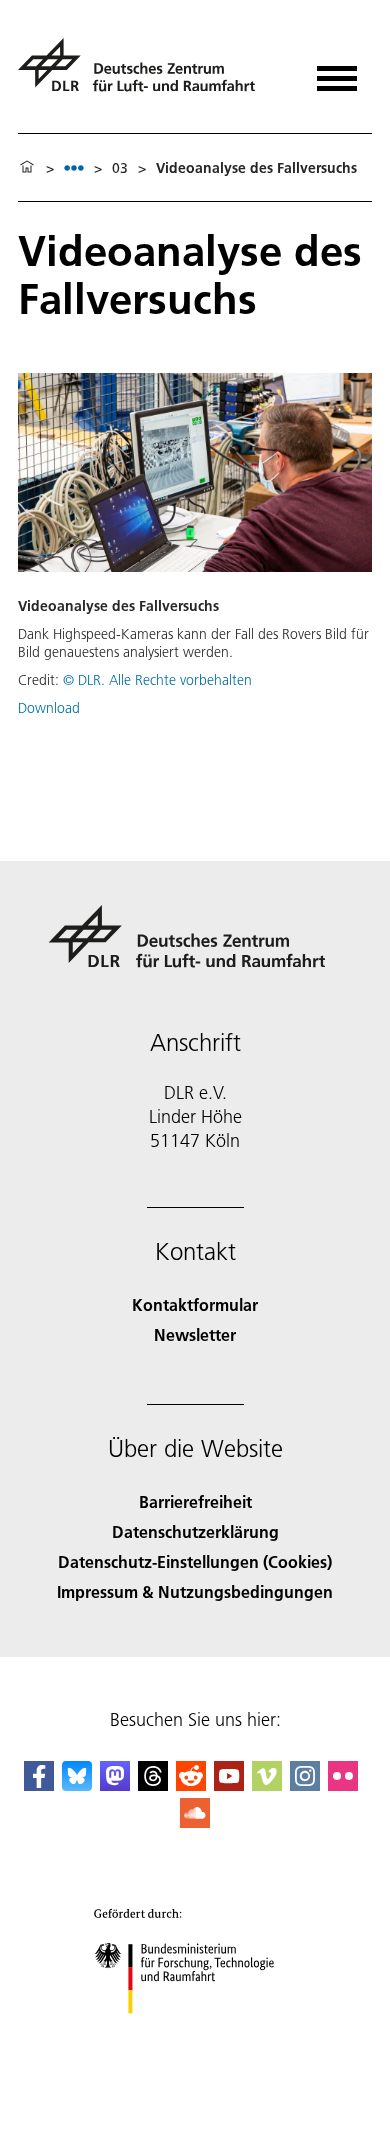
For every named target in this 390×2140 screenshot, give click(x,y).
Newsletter (195, 1334)
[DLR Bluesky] (77, 1784)
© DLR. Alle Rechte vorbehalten (157, 680)
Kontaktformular (195, 1304)
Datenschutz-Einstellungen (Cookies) (195, 1561)
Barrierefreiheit (195, 1501)
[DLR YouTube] (229, 1784)
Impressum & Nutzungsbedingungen (195, 1591)
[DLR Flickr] (343, 1784)
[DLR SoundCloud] (195, 1821)
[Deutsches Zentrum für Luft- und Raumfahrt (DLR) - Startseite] (144, 73)
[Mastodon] (115, 1784)
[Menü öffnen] (337, 71)
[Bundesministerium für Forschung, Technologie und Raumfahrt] (195, 2033)
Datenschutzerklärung (195, 1531)
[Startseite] (27, 168)
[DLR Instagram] (305, 1784)
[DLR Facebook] (39, 1784)
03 (120, 168)
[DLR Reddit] (191, 1784)
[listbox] (74, 167)
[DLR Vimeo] (267, 1784)
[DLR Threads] (153, 1784)
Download (49, 708)
